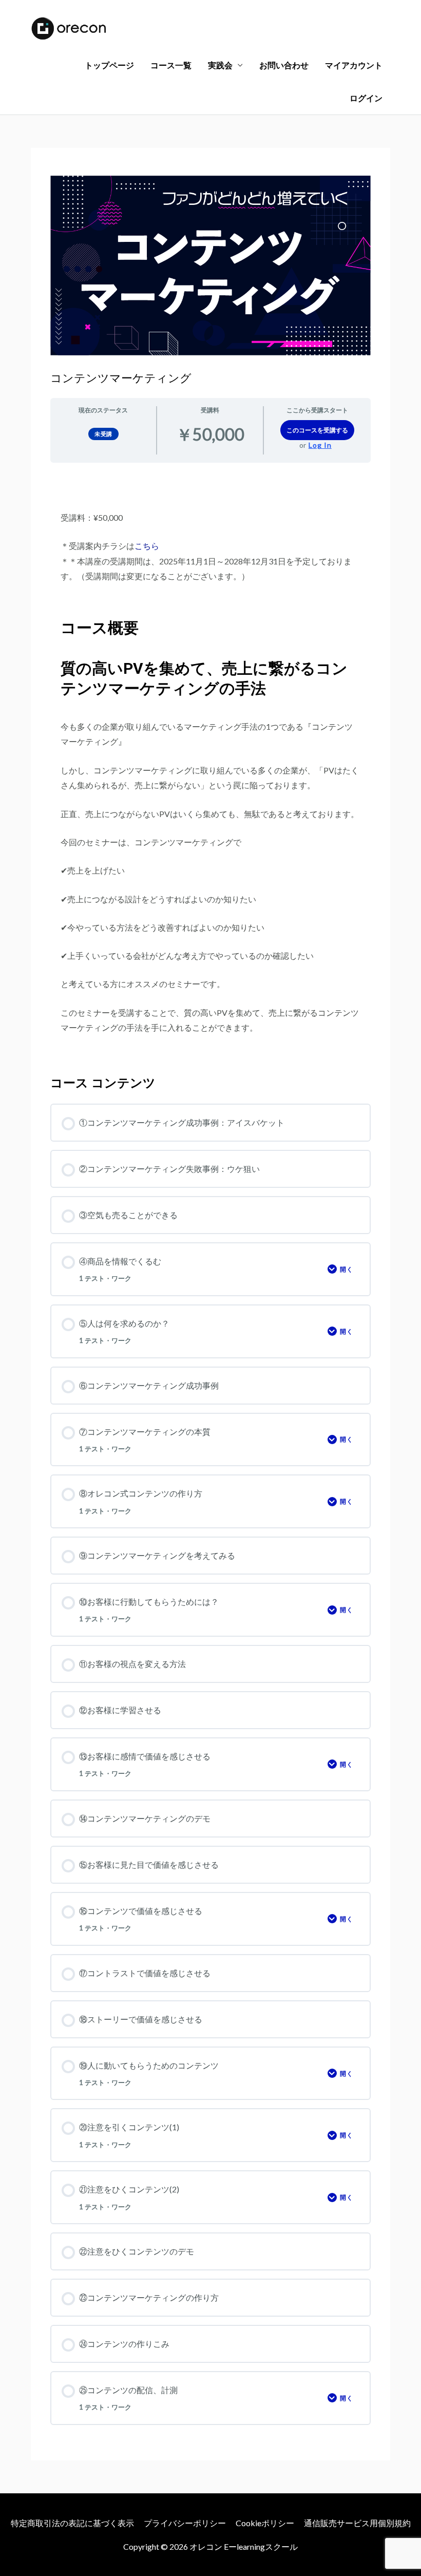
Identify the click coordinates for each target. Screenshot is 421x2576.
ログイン (366, 98)
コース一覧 (171, 65)
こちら (147, 546)
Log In (320, 445)
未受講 (103, 434)
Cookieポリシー (265, 2523)
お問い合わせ (284, 65)
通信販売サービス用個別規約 (357, 2523)
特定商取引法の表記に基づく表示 (72, 2523)
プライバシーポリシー (185, 2523)
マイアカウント (354, 65)
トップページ (109, 65)
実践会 (220, 65)
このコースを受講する (317, 430)
